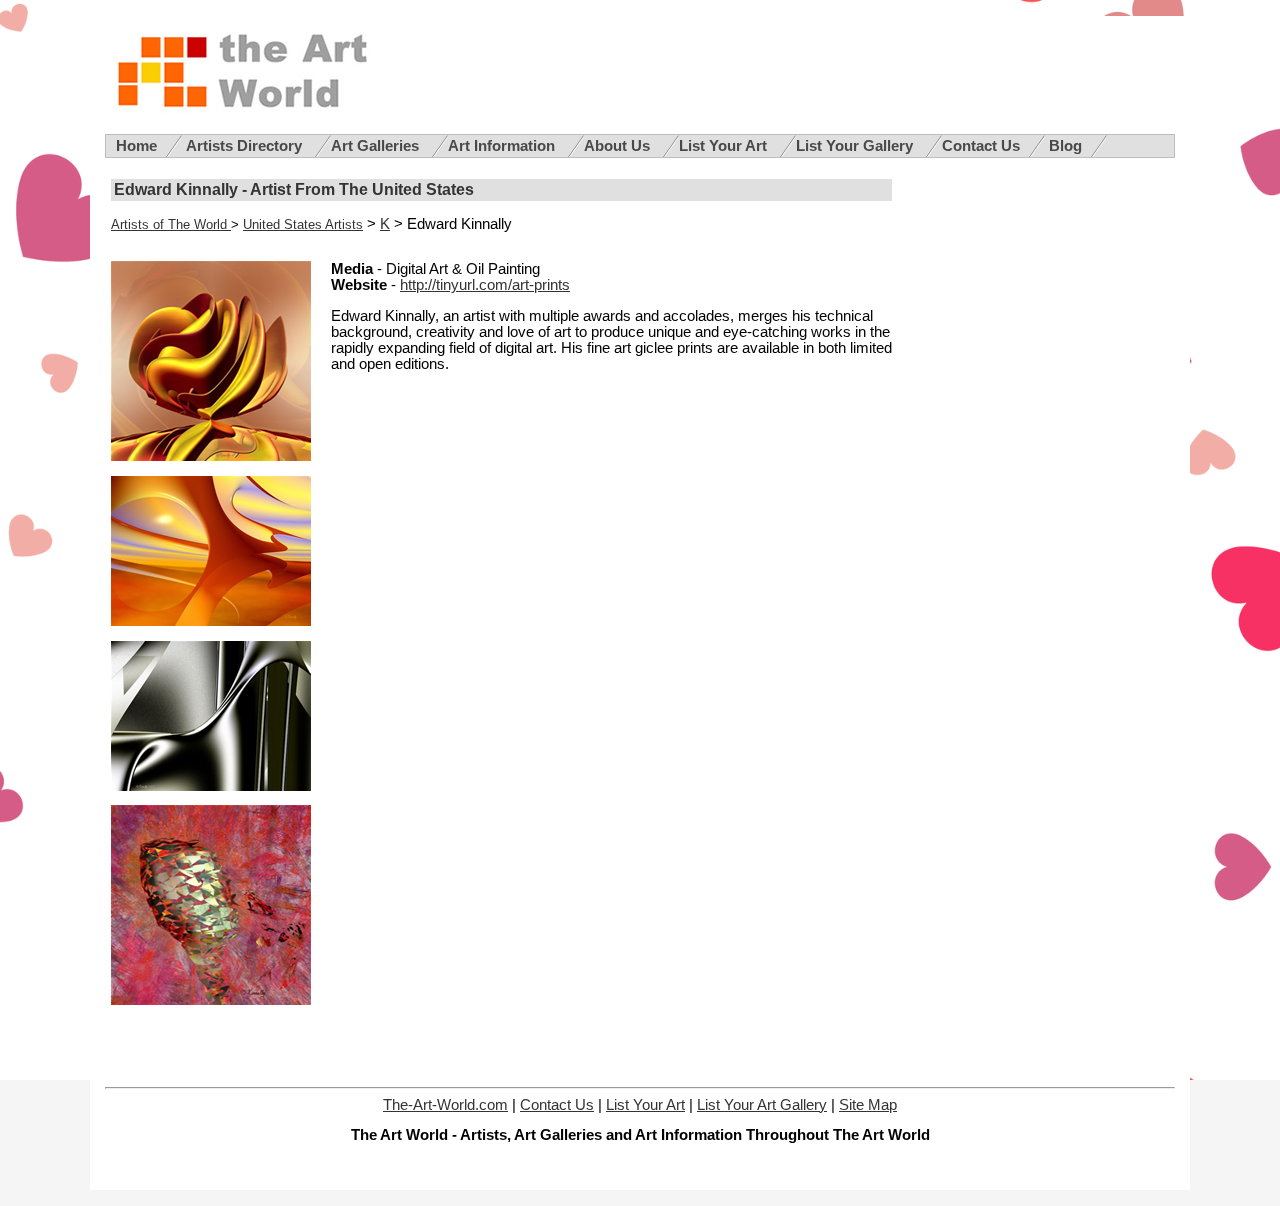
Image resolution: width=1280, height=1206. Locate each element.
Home (136, 146)
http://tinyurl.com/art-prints (485, 285)
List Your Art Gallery (762, 1105)
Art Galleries (377, 146)
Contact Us (981, 146)
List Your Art (725, 146)
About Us (619, 146)
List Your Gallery (856, 146)
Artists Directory (246, 146)
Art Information (503, 146)
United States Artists (303, 224)
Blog (1065, 146)
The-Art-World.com (445, 1105)
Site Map (868, 1105)
